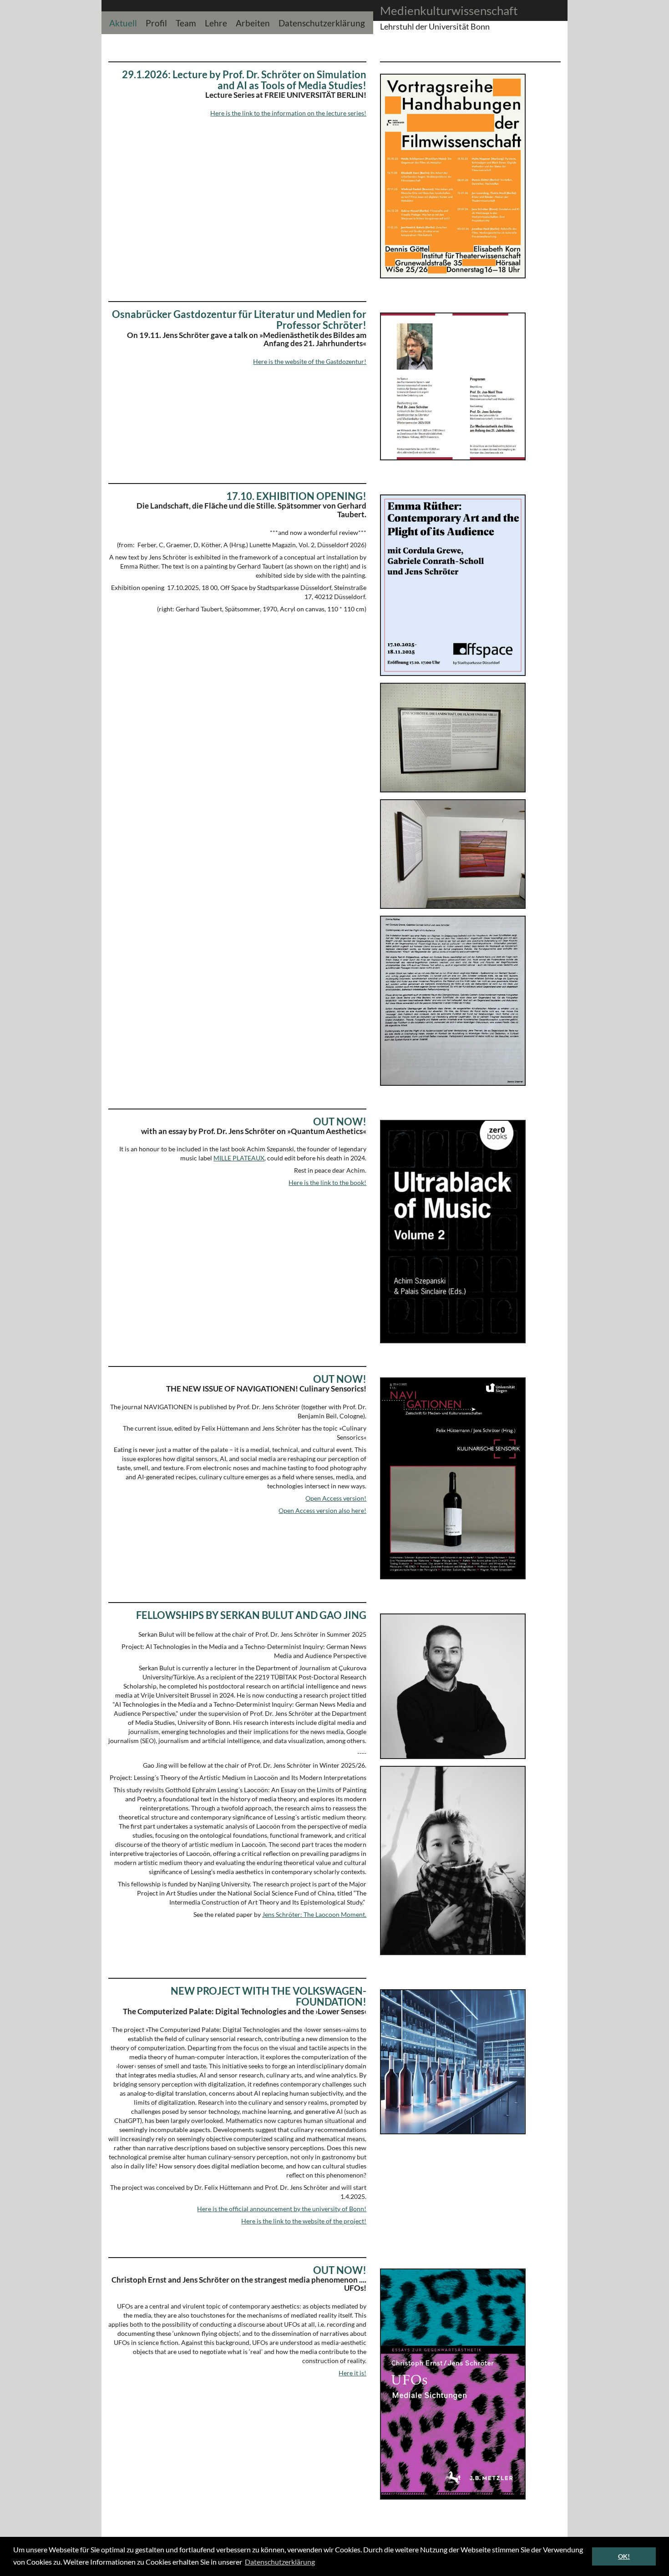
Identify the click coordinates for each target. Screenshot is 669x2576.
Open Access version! (336, 1498)
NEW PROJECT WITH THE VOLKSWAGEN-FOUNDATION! (269, 1996)
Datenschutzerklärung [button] (280, 2562)
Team (186, 22)
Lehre (216, 22)
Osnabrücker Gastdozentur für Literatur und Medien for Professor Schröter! (239, 320)
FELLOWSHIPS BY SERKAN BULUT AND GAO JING (251, 1615)
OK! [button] (624, 2556)
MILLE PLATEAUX (239, 1158)
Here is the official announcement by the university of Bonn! (282, 2209)
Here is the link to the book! (327, 1182)
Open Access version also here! (322, 1510)
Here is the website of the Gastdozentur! (310, 361)
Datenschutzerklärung (322, 22)
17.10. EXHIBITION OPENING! (296, 496)
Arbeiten (253, 22)
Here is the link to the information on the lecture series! (288, 113)
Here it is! (352, 2373)
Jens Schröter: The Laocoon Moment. (314, 1914)
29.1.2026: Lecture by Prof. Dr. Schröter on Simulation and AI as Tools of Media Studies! (244, 80)
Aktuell (123, 22)
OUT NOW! (340, 1122)
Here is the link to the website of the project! (304, 2221)
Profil (156, 22)
